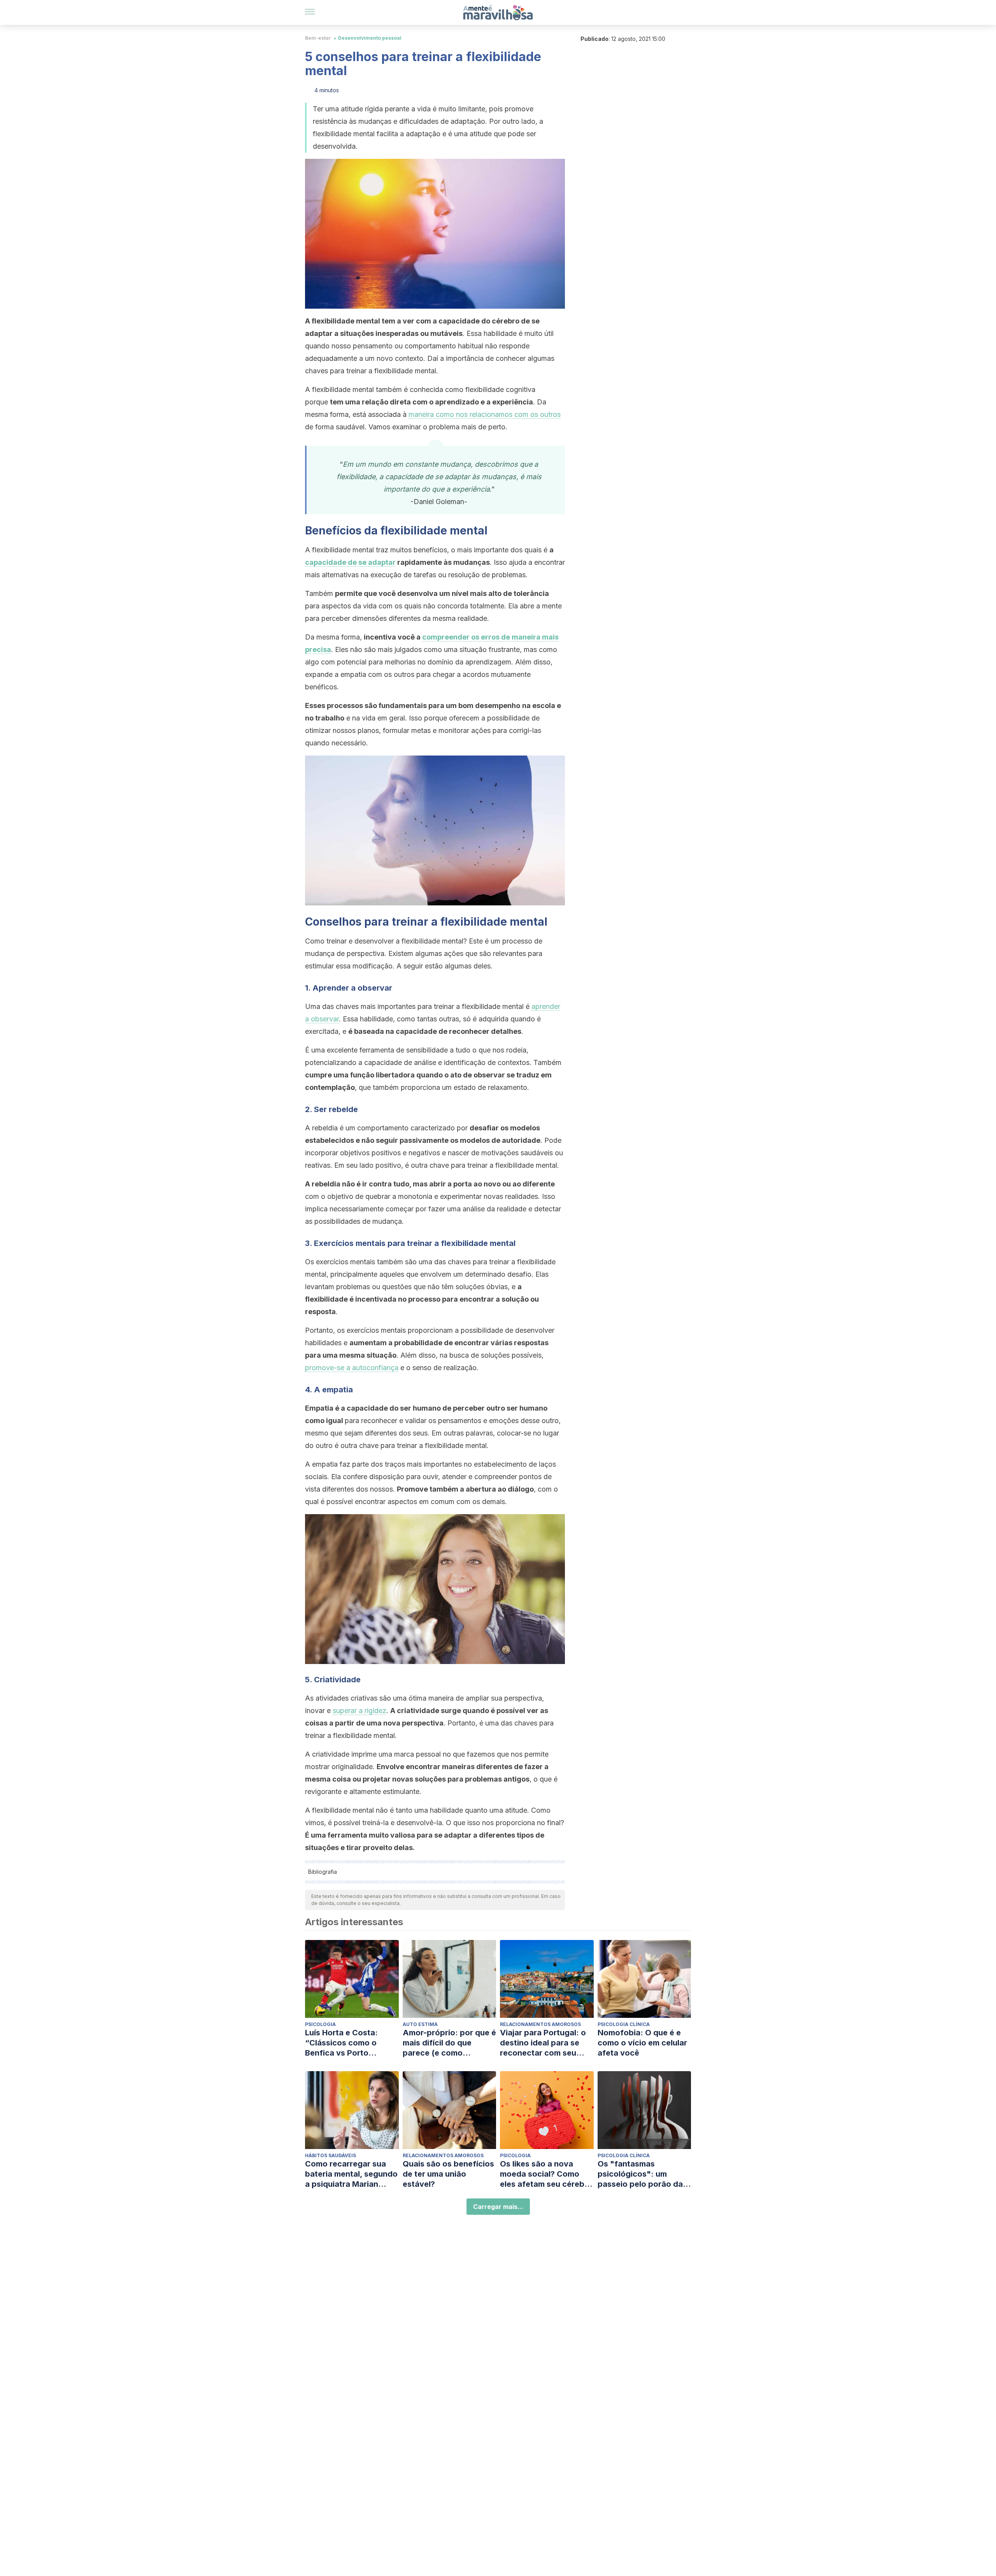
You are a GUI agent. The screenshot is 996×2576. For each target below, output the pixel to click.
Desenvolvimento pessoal (370, 38)
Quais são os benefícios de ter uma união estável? (448, 2174)
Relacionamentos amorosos (540, 2024)
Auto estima (420, 2024)
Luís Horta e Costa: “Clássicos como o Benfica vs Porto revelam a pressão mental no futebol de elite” (345, 2043)
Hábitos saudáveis (331, 2155)
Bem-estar (318, 38)
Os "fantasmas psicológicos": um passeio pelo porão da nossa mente (640, 2174)
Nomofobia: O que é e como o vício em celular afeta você (642, 2043)
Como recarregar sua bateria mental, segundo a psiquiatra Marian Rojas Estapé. (351, 2174)
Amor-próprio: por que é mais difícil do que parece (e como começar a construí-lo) (449, 2043)
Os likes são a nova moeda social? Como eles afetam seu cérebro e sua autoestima (546, 2174)
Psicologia (320, 2024)
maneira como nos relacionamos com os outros (485, 414)
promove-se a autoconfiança (352, 1368)
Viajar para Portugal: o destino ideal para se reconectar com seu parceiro (543, 2043)
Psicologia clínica (624, 2024)
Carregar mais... (498, 2207)
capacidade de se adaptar (350, 562)
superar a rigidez (359, 1711)
